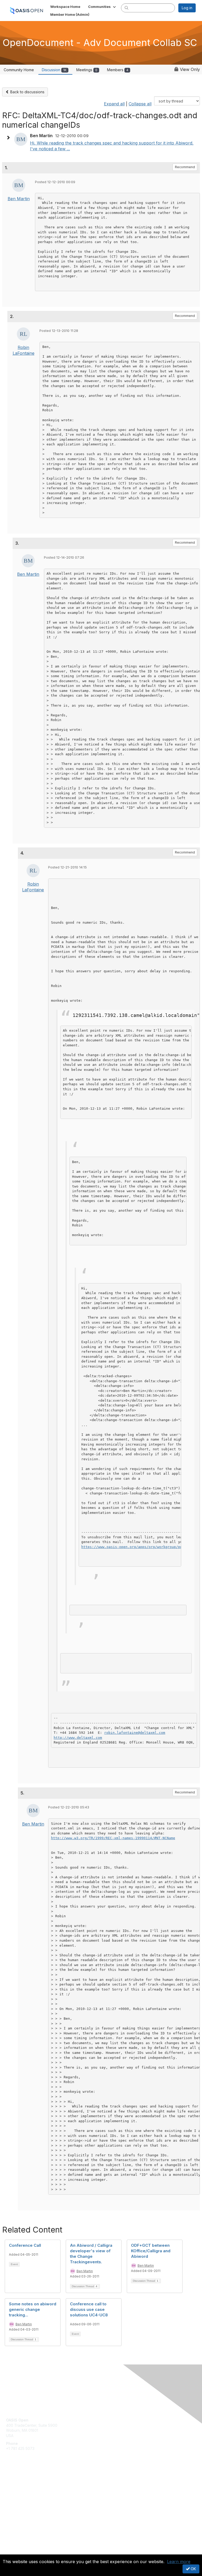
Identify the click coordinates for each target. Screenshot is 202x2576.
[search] (127, 8)
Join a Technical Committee (30, 2499)
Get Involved (17, 2483)
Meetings (87, 70)
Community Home (19, 70)
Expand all (114, 104)
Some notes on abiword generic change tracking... (33, 2309)
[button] (102, 7)
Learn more (179, 2562)
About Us (14, 2546)
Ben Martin (19, 199)
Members (118, 70)
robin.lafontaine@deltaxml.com (135, 1733)
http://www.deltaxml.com (78, 1738)
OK (193, 2569)
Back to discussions (27, 92)
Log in (187, 8)
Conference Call (25, 2245)
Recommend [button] (185, 167)
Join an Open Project (24, 2491)
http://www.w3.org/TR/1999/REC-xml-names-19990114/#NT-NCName (113, 1838)
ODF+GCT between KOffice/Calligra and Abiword (151, 2251)
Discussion (54, 70)
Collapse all (140, 104)
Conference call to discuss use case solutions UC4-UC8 (89, 2309)
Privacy (12, 2551)
